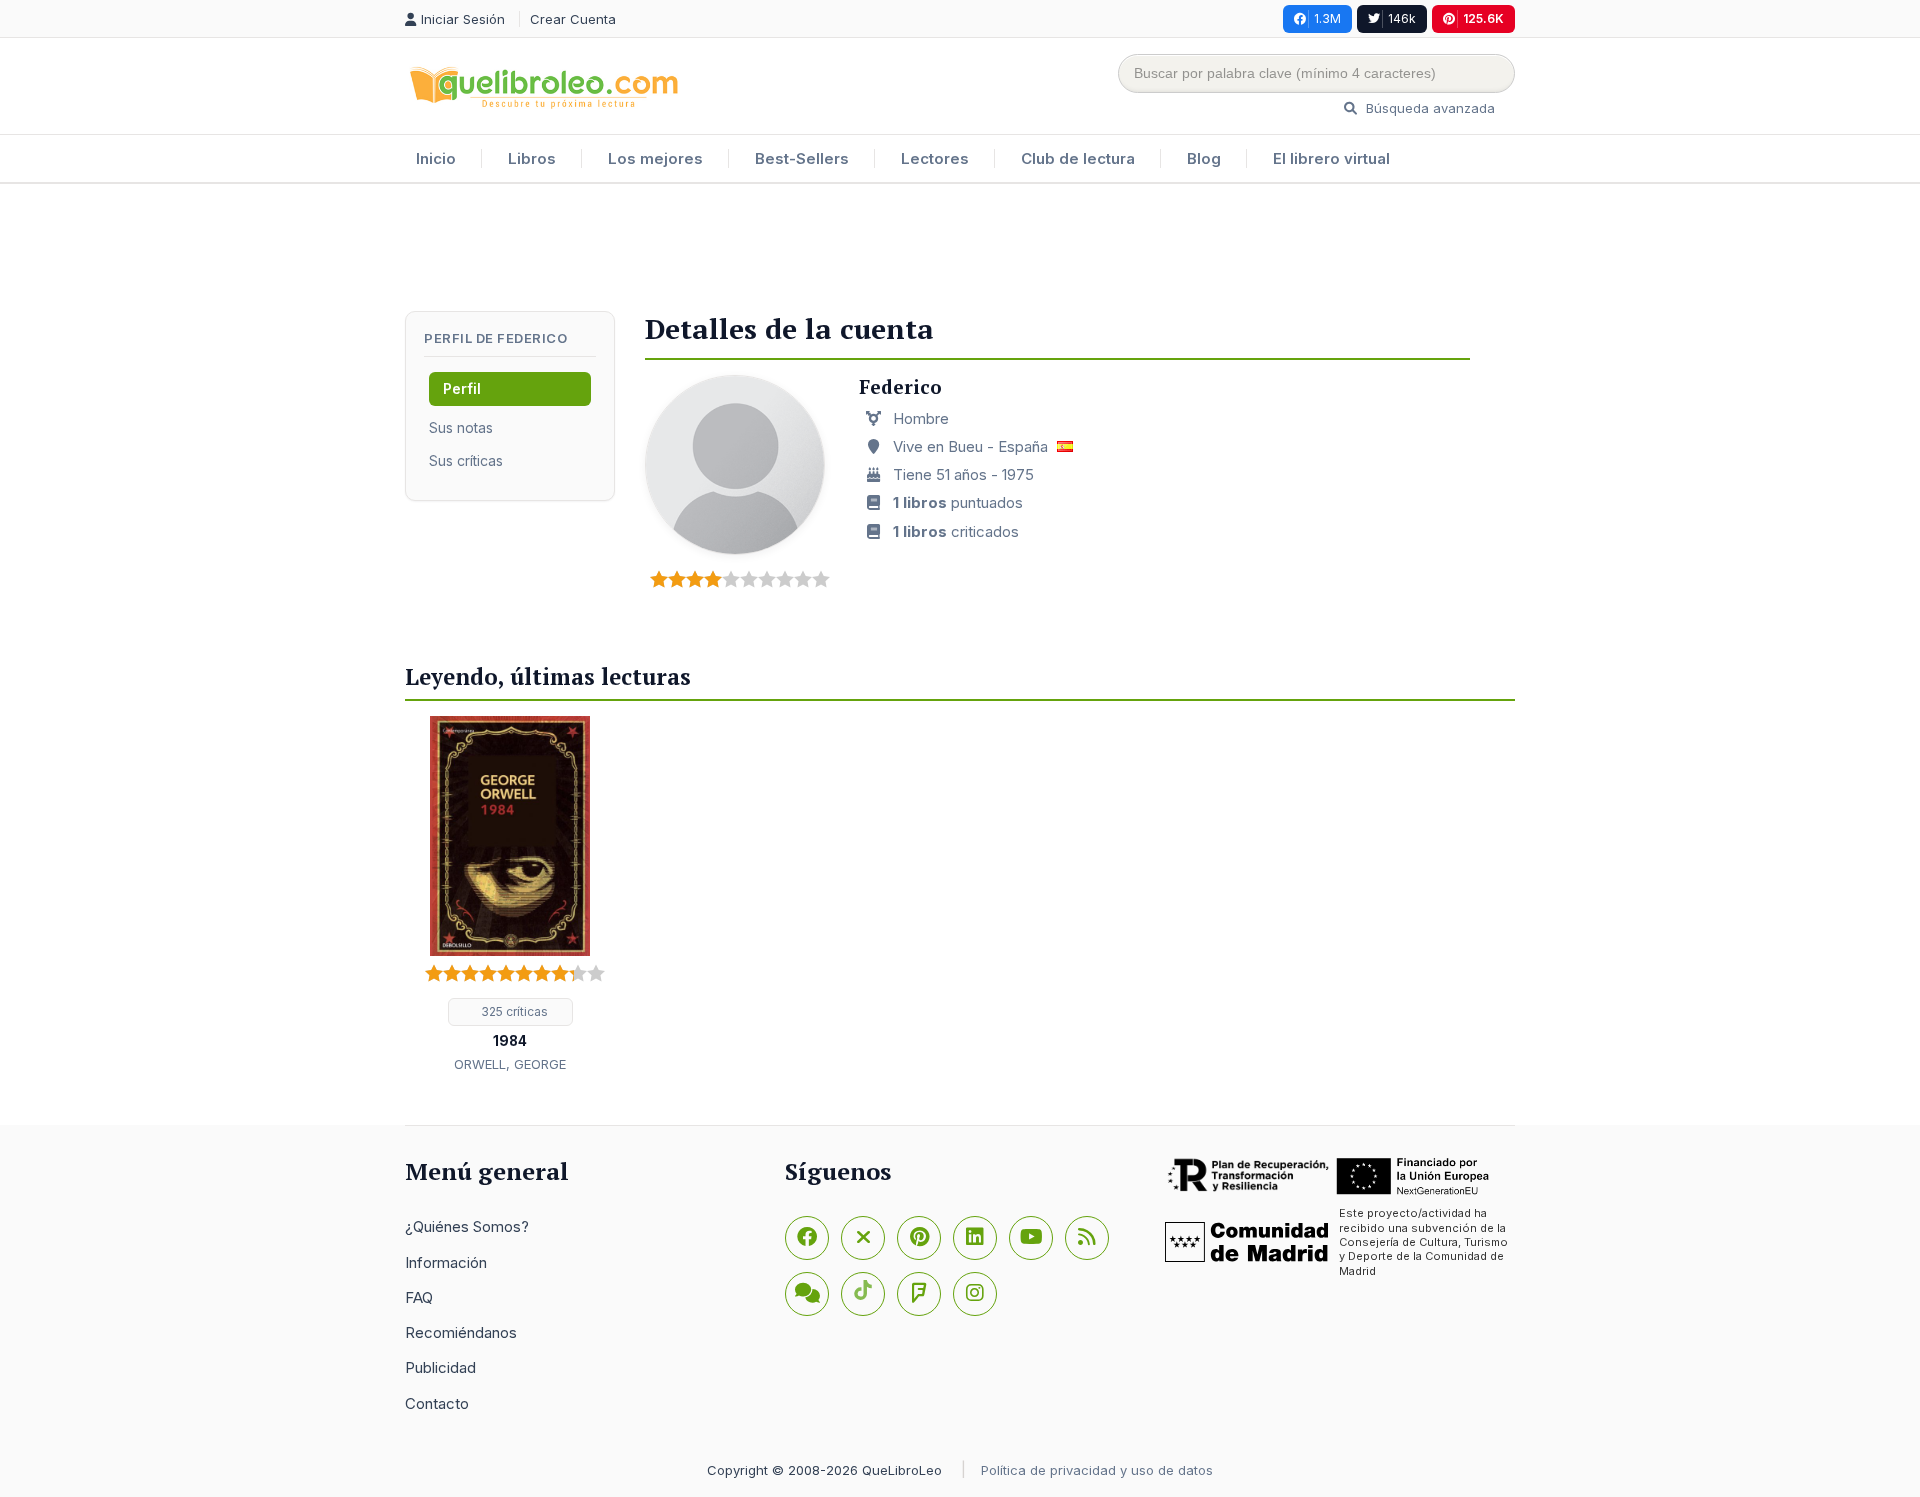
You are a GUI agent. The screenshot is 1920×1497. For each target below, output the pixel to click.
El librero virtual (1331, 158)
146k (1402, 18)
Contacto (437, 1403)
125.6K (1483, 18)
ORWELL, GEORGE (510, 1064)
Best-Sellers (802, 158)
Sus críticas (466, 460)
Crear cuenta (573, 19)
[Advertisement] (960, 249)
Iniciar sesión (465, 19)
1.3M (1327, 18)
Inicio (436, 158)
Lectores (935, 158)
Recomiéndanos (461, 1332)
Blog (1204, 158)
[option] (510, 896)
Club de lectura (1078, 158)
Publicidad (440, 1367)
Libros (532, 158)
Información (446, 1262)
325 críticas (513, 1011)
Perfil (462, 388)
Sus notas (461, 427)
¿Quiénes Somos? (467, 1226)
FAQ (419, 1297)
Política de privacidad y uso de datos (1097, 1470)
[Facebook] (807, 1238)
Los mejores (655, 158)
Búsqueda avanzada (1428, 108)
